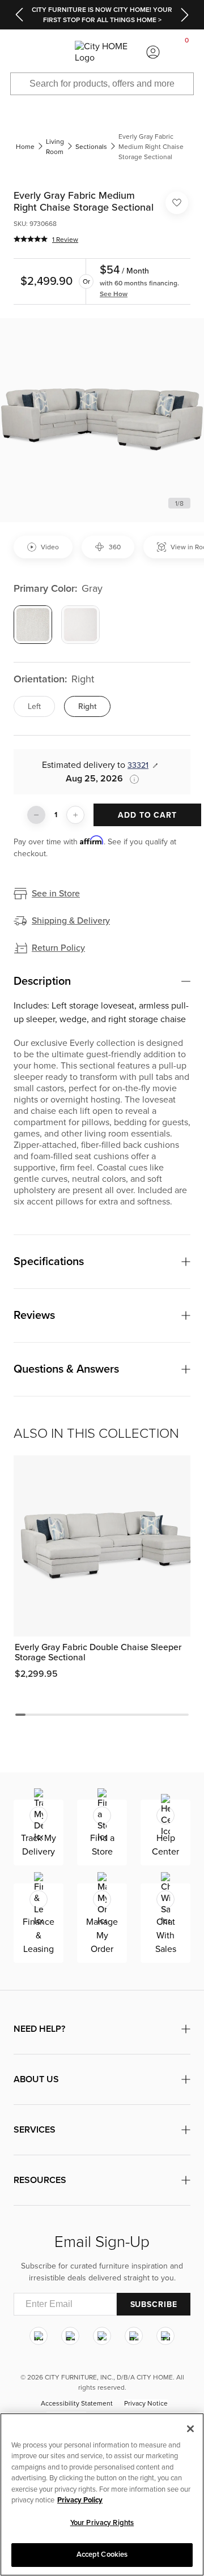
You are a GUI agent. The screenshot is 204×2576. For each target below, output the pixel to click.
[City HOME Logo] (102, 52)
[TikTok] (165, 2336)
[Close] (190, 2429)
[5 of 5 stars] (31, 239)
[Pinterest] (134, 2336)
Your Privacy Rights (102, 2523)
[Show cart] (187, 52)
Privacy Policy (80, 2500)
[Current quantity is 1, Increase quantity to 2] (75, 815)
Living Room (55, 147)
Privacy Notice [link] (146, 2404)
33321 (138, 765)
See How (114, 294)
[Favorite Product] (177, 203)
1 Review (65, 240)
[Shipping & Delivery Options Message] (131, 779)
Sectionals (91, 147)
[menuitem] (17, 52)
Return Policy (58, 948)
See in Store (56, 894)
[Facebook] (70, 2336)
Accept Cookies (102, 2554)
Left (34, 706)
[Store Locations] (51, 52)
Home (25, 147)
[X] (102, 2336)
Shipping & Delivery (71, 921)
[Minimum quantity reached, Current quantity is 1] (36, 815)
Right (87, 706)
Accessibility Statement (77, 2404)
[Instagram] (39, 2336)
